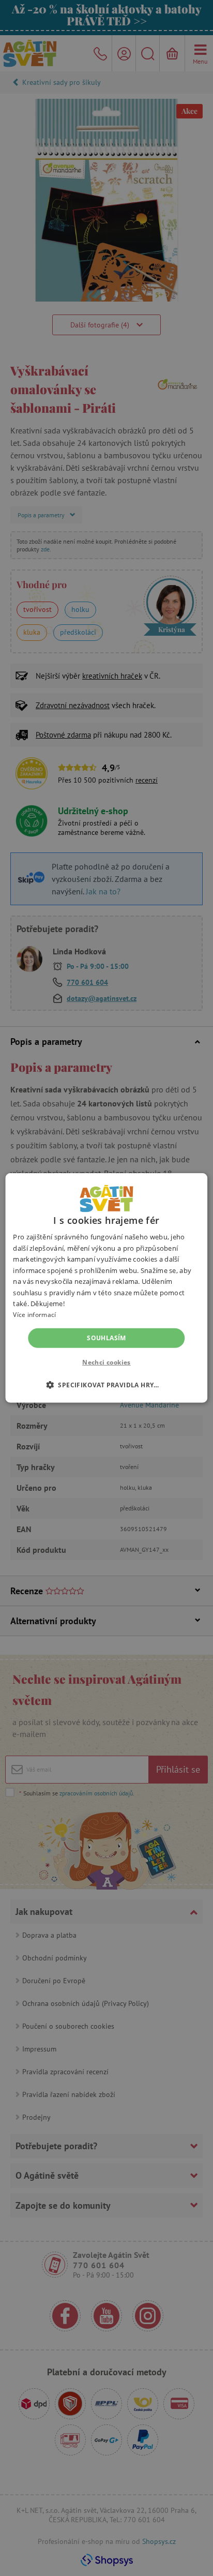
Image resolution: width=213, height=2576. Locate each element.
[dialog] (106, 1288)
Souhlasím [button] (106, 1338)
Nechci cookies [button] (106, 1362)
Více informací (34, 1315)
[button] (106, 1385)
